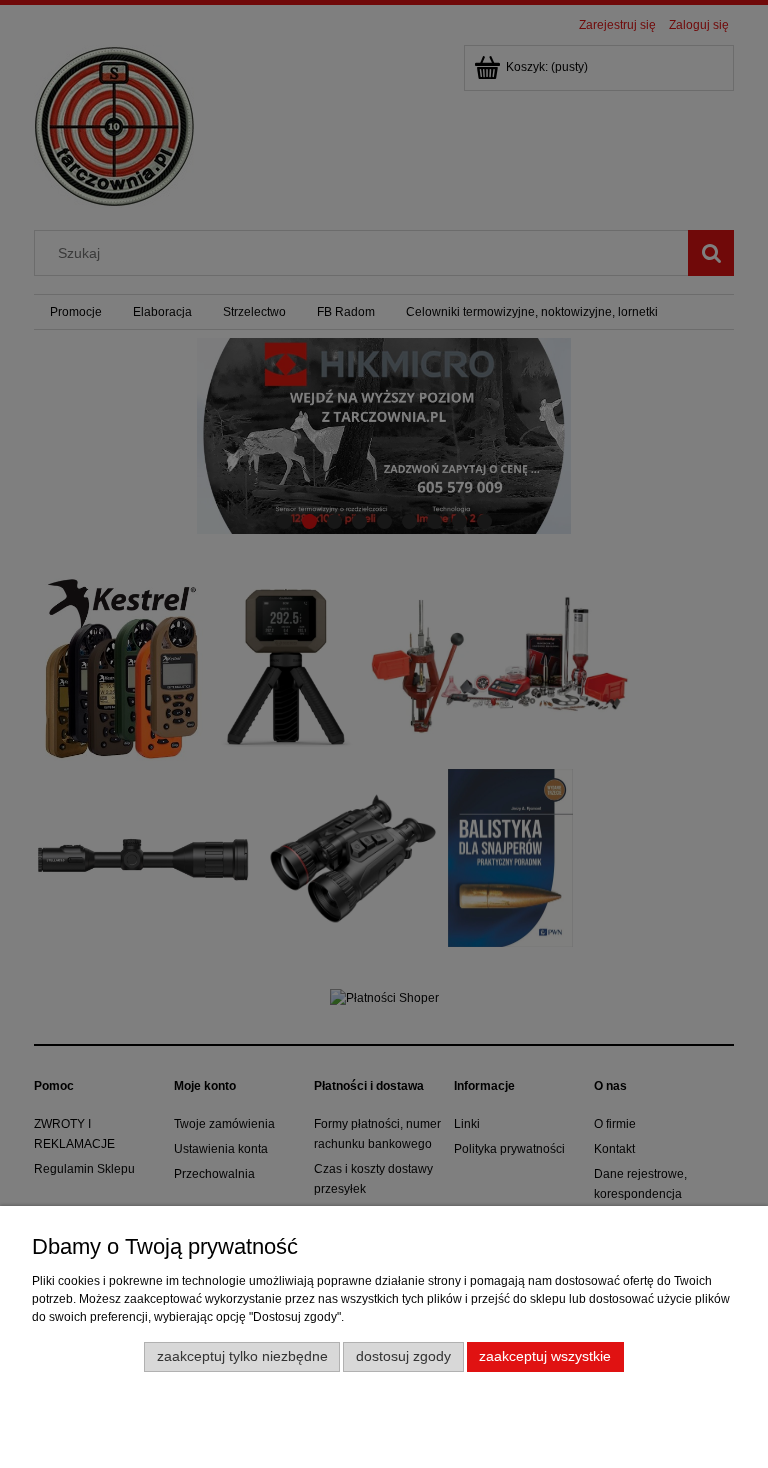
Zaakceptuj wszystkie (545, 1356)
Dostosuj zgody (403, 1356)
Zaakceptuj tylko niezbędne (242, 1356)
